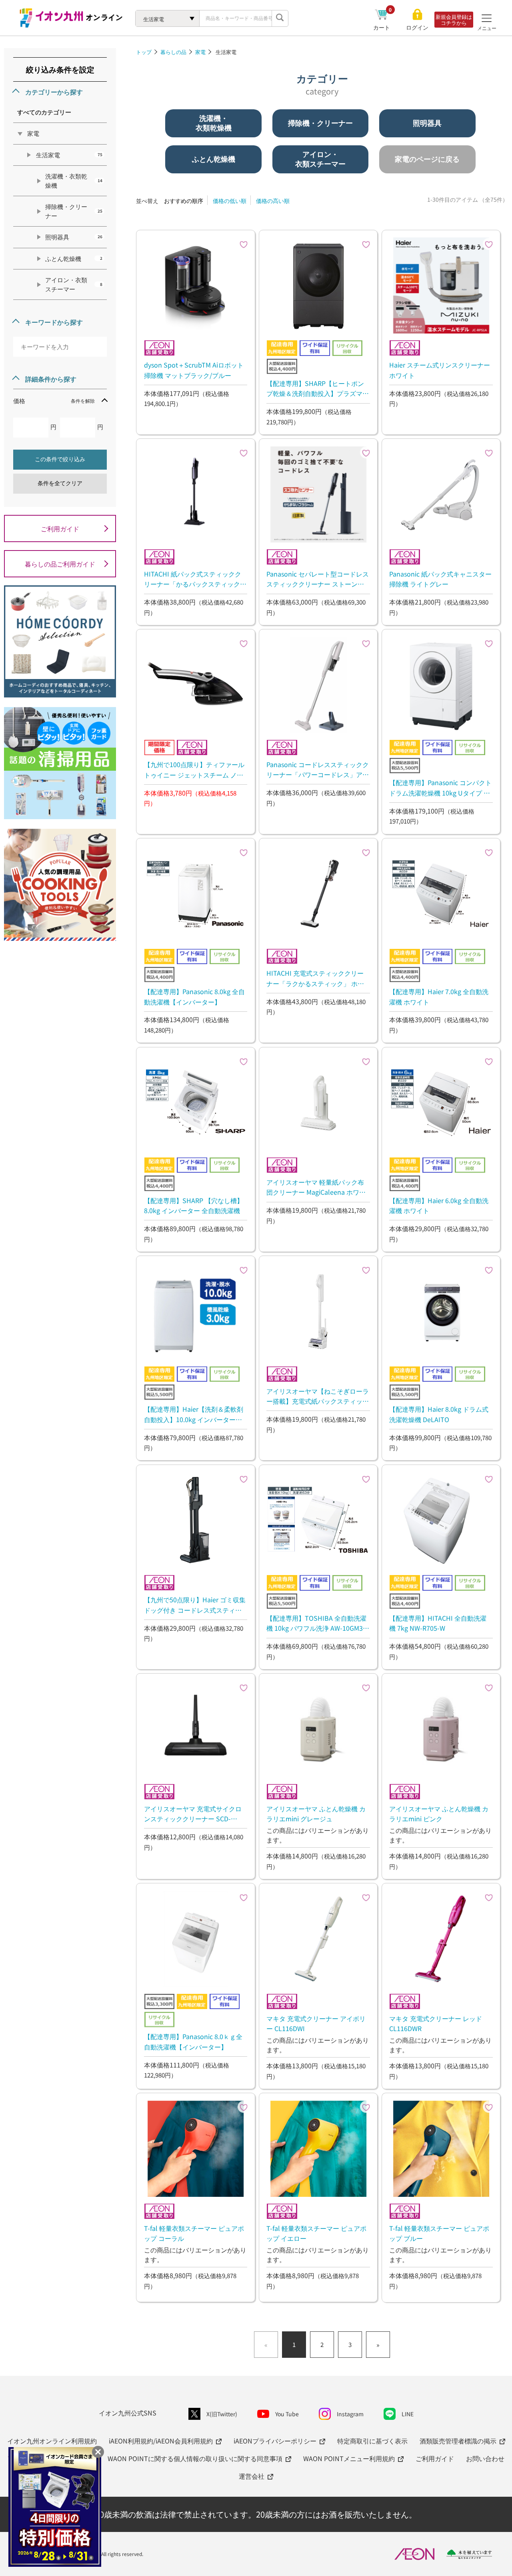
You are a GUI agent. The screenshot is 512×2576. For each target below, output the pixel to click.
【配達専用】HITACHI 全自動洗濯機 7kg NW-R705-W (438, 1623)
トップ (144, 52)
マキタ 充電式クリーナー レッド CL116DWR (436, 2023)
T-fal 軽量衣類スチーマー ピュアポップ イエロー (316, 2233)
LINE (408, 2414)
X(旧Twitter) (222, 2414)
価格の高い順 (273, 201)
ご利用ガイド (60, 528)
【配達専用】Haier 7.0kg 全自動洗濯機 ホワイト (439, 997)
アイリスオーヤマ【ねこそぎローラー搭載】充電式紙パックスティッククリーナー (318, 1396)
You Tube (287, 2414)
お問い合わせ (485, 2458)
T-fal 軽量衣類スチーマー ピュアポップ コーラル (194, 2233)
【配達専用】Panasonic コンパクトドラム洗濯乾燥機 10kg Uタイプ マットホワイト (440, 788)
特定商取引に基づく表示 (372, 2441)
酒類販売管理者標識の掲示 (458, 2441)
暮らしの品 (173, 52)
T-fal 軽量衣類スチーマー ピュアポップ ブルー (439, 2233)
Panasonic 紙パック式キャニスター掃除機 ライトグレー (440, 579)
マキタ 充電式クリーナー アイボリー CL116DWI (316, 2023)
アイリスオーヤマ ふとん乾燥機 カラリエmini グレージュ (316, 1814)
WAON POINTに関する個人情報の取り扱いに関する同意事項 (195, 2458)
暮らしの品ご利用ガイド (60, 564)
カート (383, 27)
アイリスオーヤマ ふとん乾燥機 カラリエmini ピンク (439, 1814)
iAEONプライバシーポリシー (275, 2441)
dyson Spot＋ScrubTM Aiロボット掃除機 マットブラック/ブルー (194, 370)
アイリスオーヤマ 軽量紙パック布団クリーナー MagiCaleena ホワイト (316, 1187)
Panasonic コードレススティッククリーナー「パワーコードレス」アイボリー (318, 770)
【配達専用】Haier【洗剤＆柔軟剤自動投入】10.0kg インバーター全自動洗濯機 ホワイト (194, 1414)
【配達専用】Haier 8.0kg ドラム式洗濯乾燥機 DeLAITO (439, 1414)
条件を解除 (83, 401)
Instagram (350, 2414)
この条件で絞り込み (60, 459)
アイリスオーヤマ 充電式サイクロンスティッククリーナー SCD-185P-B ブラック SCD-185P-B (193, 1814)
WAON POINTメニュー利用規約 (349, 2458)
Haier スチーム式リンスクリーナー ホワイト (440, 370)
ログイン (417, 27)
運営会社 (252, 2476)
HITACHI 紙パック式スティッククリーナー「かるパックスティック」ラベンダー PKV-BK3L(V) (195, 579)
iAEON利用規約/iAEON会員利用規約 (161, 2441)
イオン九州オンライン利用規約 (52, 2441)
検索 (280, 18)
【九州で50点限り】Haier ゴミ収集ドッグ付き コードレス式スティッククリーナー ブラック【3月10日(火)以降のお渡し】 (195, 1605)
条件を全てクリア (60, 483)
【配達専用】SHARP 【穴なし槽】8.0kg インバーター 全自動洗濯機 (194, 1206)
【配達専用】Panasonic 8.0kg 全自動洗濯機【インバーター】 (194, 997)
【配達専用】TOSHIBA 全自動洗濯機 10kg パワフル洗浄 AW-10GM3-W (316, 1623)
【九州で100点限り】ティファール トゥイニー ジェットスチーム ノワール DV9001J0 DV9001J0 (194, 770)
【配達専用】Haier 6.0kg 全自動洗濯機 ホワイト (439, 1206)
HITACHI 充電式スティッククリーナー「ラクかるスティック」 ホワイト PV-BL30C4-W (315, 978)
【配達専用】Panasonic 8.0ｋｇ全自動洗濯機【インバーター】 (193, 2042)
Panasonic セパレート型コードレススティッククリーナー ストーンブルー (318, 579)
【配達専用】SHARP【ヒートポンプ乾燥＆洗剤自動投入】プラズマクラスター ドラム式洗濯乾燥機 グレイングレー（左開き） (318, 388)
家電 (200, 52)
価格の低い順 (230, 201)
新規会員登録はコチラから (454, 20)
